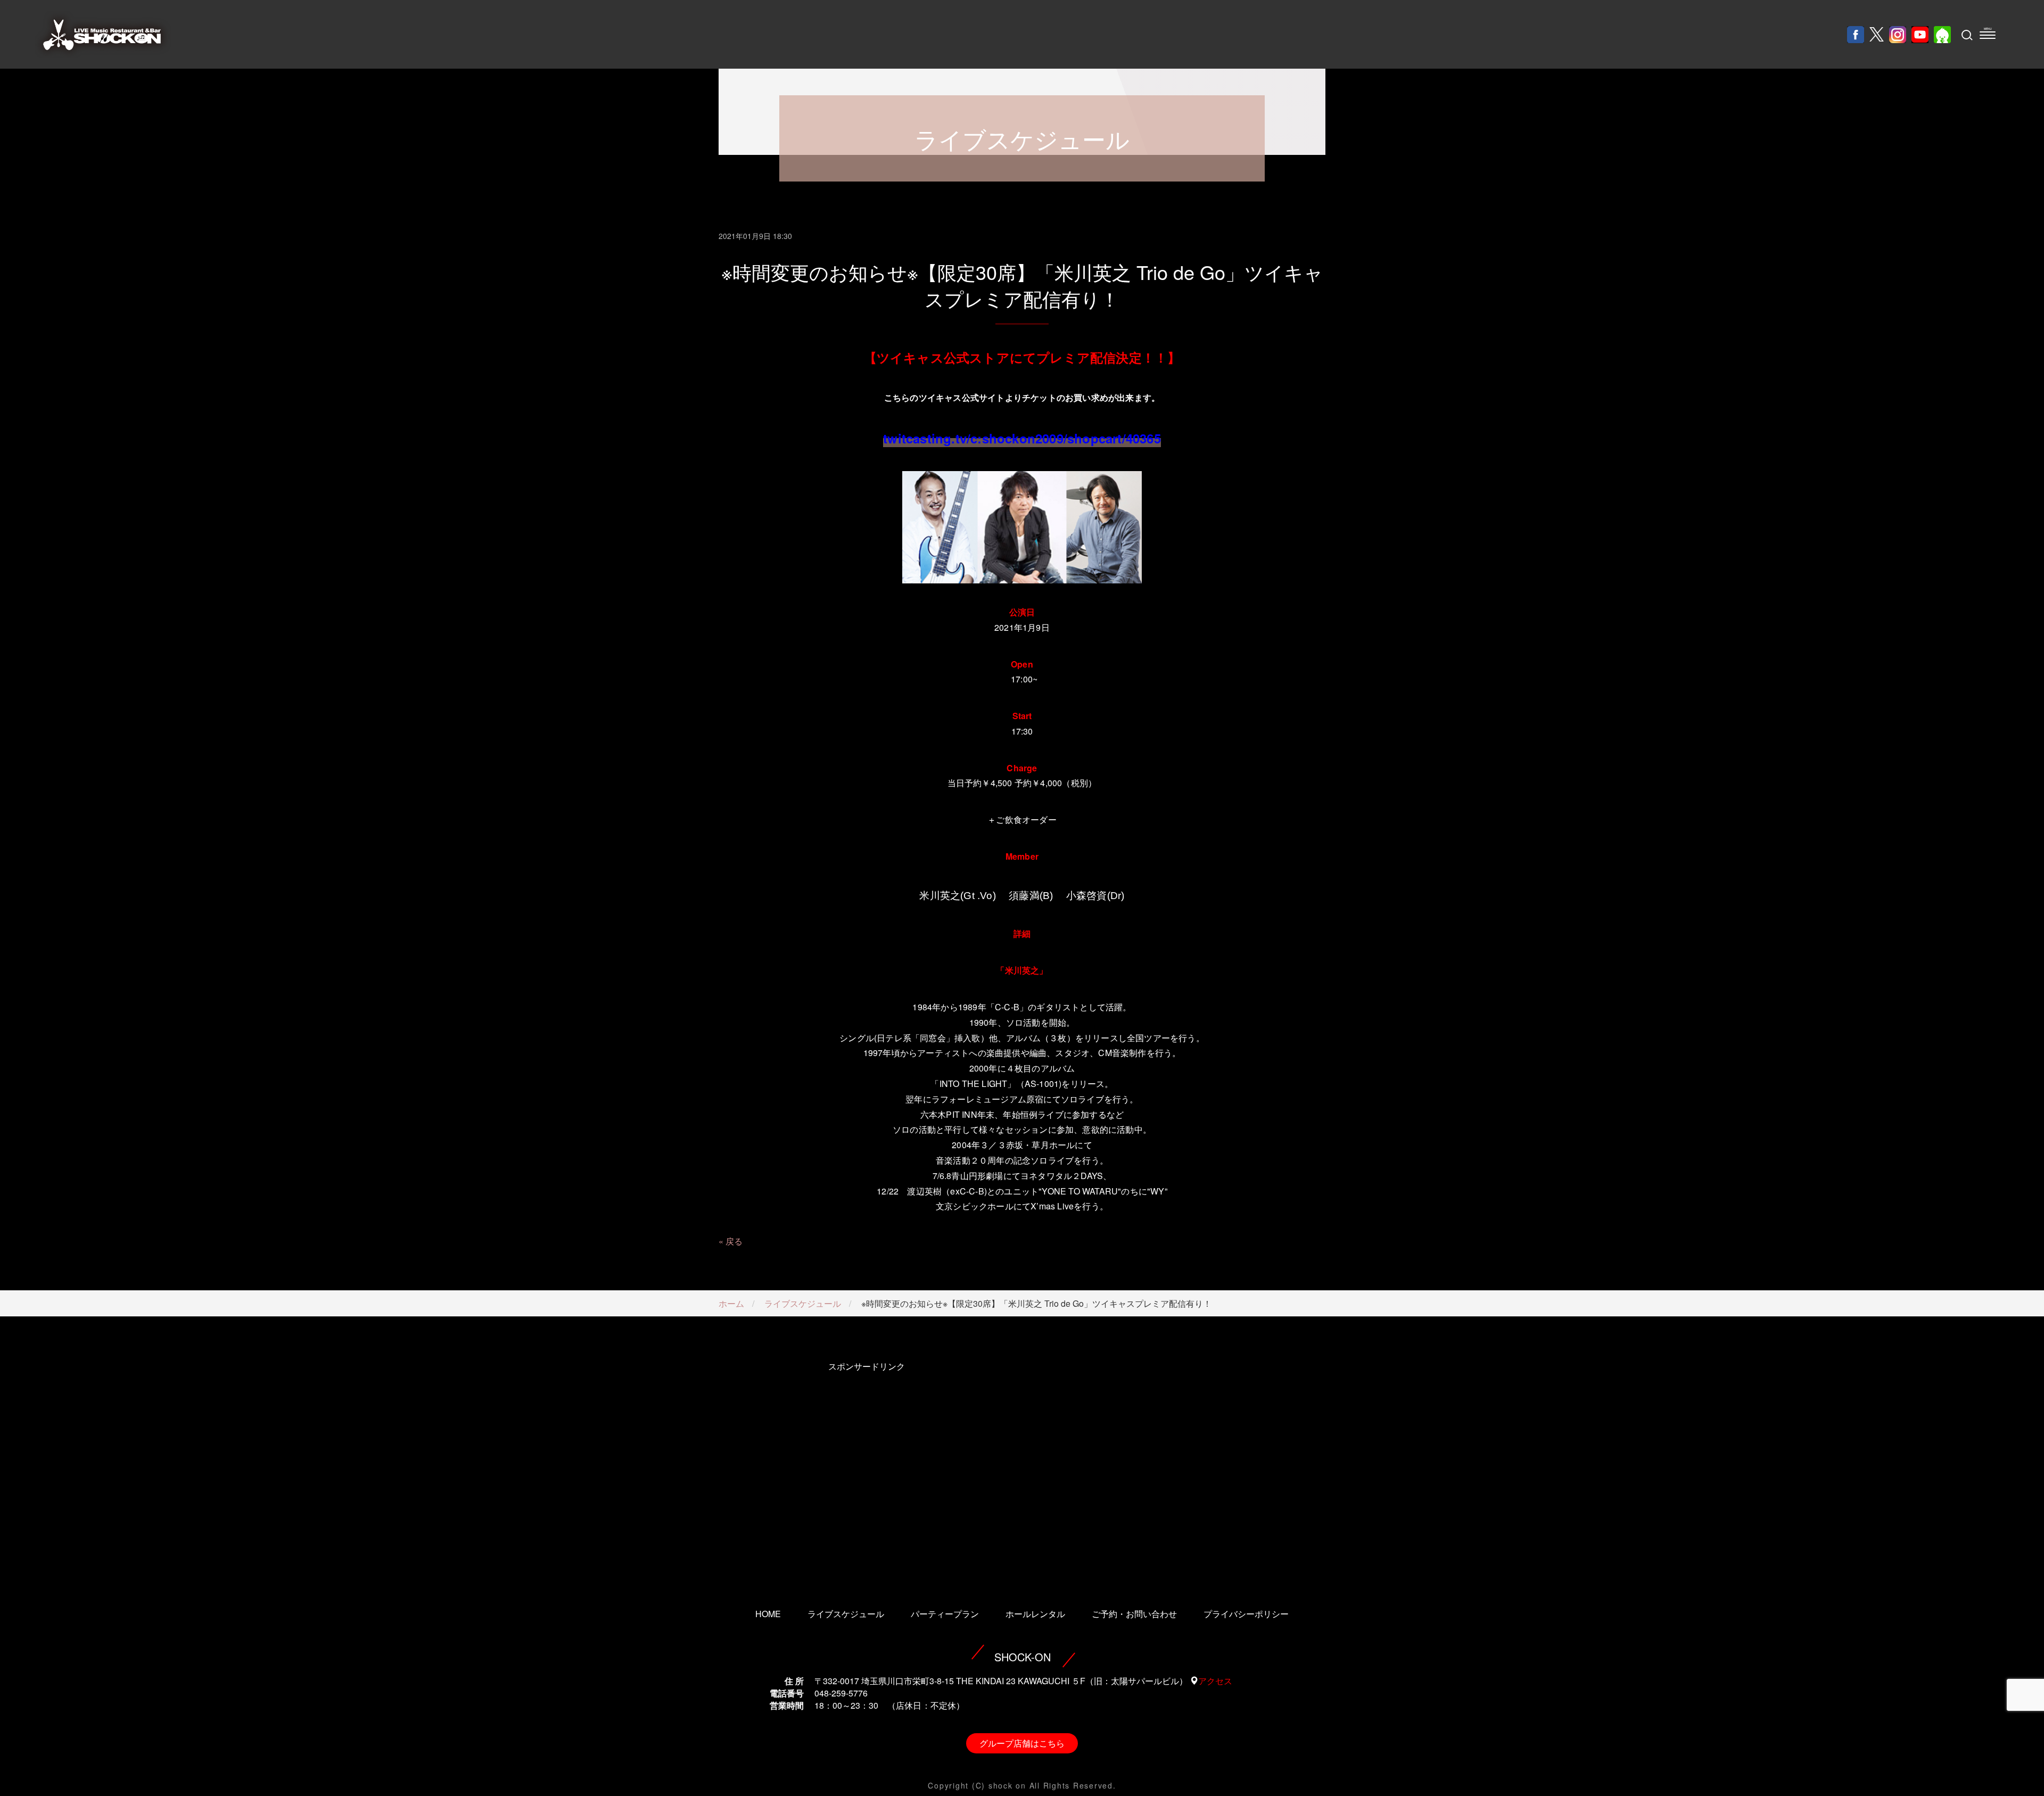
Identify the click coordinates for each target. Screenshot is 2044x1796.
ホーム (731, 1303)
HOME (768, 1614)
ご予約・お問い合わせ (1134, 1614)
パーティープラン (945, 1614)
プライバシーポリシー (1246, 1614)
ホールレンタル (1035, 1614)
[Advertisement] (866, 1470)
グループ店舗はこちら (1022, 1743)
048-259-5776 (841, 1693)
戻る (734, 1241)
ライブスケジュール (803, 1303)
